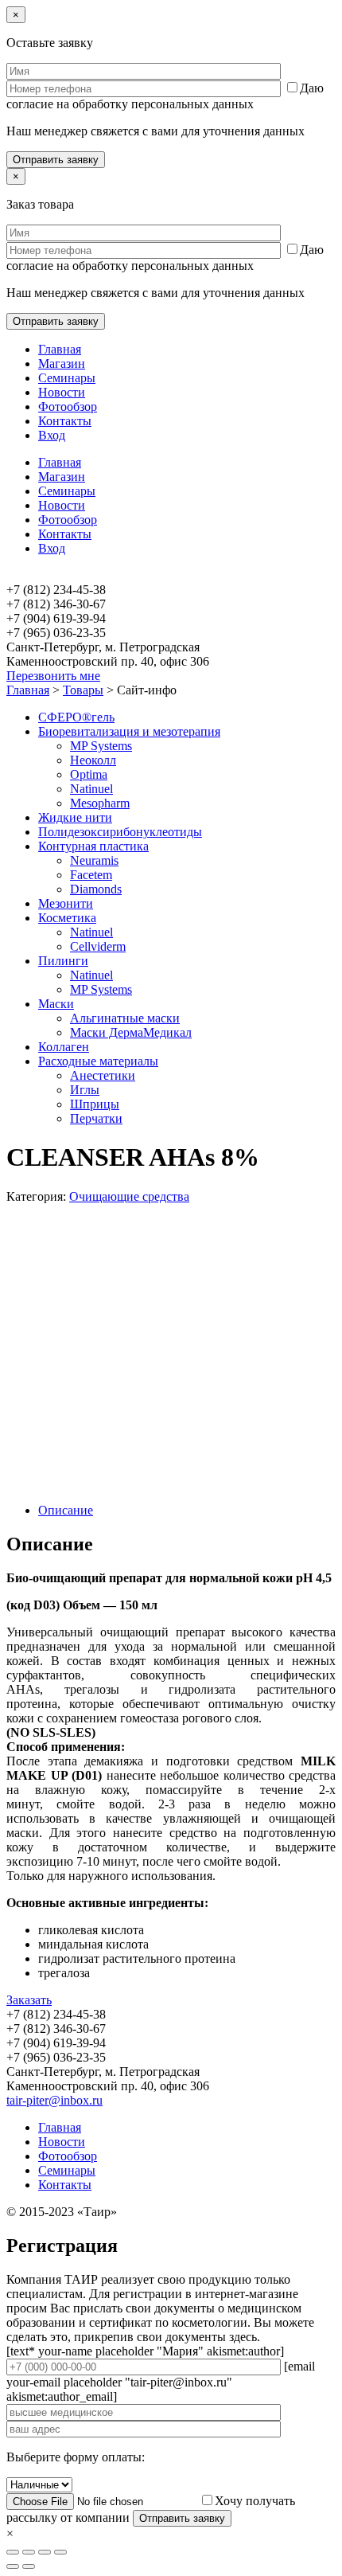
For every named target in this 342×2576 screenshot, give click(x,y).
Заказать (29, 2000)
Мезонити (66, 903)
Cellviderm (98, 946)
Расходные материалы (98, 1061)
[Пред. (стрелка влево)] (13, 2566)
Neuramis (94, 860)
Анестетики (103, 1075)
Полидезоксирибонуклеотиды (120, 832)
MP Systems (101, 746)
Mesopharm (100, 803)
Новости (62, 392)
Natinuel (91, 789)
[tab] (187, 1511)
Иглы (85, 1090)
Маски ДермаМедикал (131, 1032)
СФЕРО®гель (76, 717)
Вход (52, 435)
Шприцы (95, 1104)
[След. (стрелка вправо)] (29, 2566)
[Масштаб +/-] (60, 2552)
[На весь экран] (45, 2552)
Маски (56, 1004)
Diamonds (96, 889)
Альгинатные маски (125, 1018)
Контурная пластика (93, 846)
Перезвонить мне (53, 676)
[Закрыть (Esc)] (13, 2552)
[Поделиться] (29, 2552)
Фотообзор (68, 407)
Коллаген (64, 1047)
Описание (66, 1510)
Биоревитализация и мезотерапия (129, 731)
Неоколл (93, 760)
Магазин (62, 364)
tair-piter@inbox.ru (54, 2100)
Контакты (65, 421)
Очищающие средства (129, 1196)
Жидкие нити (75, 817)
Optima (89, 774)
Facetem (91, 875)
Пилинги (63, 961)
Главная (60, 349)
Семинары (67, 378)
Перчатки (96, 1118)
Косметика (67, 918)
